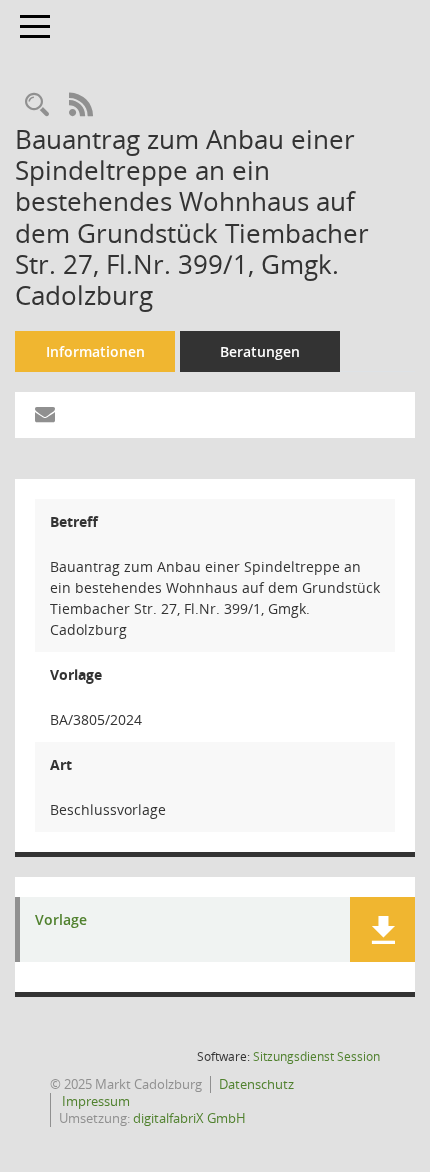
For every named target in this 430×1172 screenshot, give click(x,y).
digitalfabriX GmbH (189, 1118)
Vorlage (61, 920)
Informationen (95, 351)
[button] (382, 929)
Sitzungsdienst (316, 1056)
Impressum (94, 1101)
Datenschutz (256, 1084)
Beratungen (260, 351)
